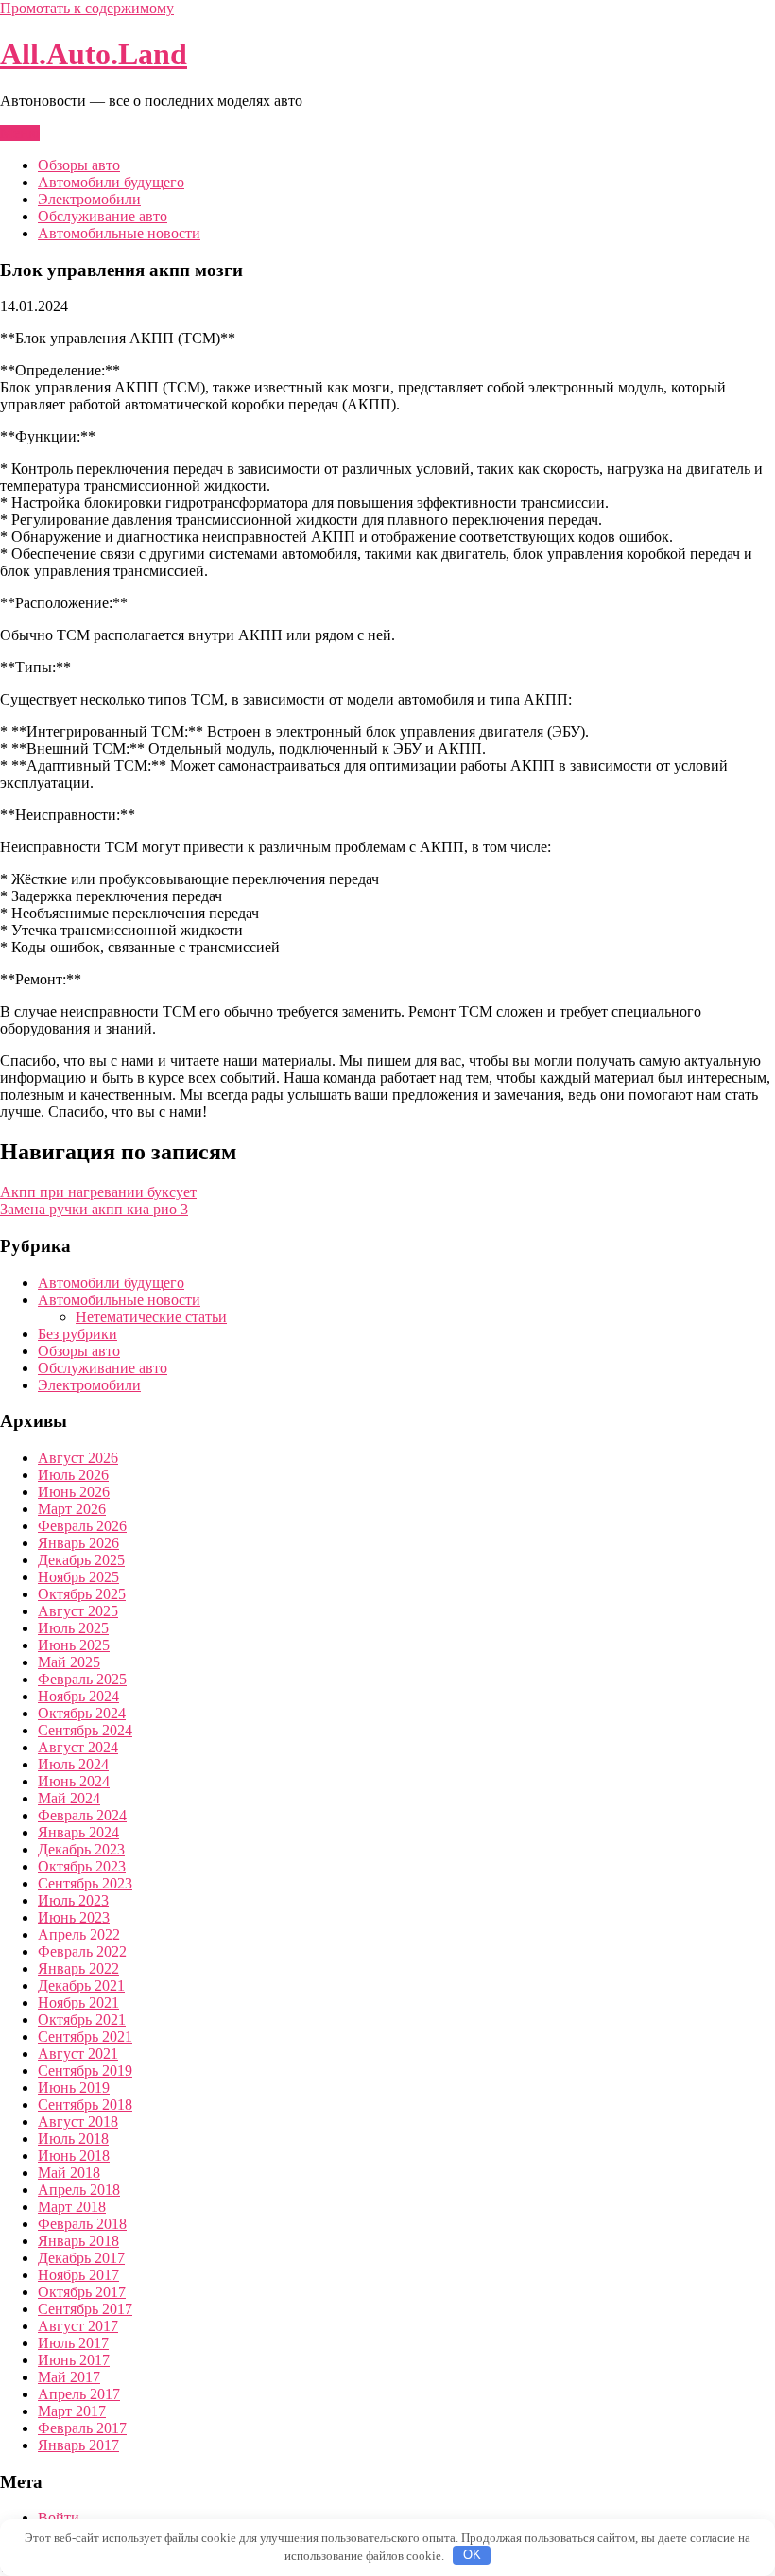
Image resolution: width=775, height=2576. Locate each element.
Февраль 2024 (82, 1815)
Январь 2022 (78, 1968)
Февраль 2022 (82, 1951)
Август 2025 (78, 1611)
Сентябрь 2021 (85, 2036)
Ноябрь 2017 (78, 2275)
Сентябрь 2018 (85, 2105)
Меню (20, 133)
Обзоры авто (79, 165)
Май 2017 (69, 2377)
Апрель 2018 (79, 2190)
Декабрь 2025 (81, 1560)
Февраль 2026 (82, 1526)
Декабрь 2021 (81, 1985)
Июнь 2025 (74, 1645)
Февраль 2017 (82, 2428)
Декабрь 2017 (81, 2258)
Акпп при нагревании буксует (98, 1192)
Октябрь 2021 (82, 2019)
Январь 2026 (78, 1543)
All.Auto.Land (94, 54)
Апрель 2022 (79, 1934)
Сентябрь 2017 (85, 2309)
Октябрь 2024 (82, 1713)
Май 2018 (69, 2173)
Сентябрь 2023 (85, 1883)
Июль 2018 (73, 2139)
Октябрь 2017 (82, 2292)
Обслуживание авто (103, 216)
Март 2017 (72, 2411)
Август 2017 (78, 2326)
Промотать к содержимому (87, 8)
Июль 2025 (73, 1628)
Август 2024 (78, 1747)
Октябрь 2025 (82, 1594)
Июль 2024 (73, 1764)
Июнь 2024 (74, 1781)
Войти (59, 2518)
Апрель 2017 (79, 2394)
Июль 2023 (73, 1900)
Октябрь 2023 (82, 1866)
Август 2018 (78, 2122)
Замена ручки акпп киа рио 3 (94, 1209)
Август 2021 (78, 2054)
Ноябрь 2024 (78, 1696)
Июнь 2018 (74, 2156)
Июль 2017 (73, 2343)
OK (472, 2555)
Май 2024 (69, 1798)
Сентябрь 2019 (85, 2071)
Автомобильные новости (119, 233)
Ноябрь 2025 (78, 1577)
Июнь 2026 (74, 1492)
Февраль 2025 (82, 1679)
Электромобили (89, 199)
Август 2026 (78, 1458)
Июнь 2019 (74, 2088)
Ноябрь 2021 (78, 2002)
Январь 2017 (78, 2445)
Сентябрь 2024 (85, 1730)
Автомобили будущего (111, 182)
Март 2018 (72, 2207)
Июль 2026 (73, 1475)
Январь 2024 (78, 1832)
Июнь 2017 (74, 2360)
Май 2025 (69, 1662)
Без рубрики (77, 1334)
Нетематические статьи (151, 1317)
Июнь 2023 (74, 1917)
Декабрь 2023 (81, 1849)
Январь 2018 (78, 2241)
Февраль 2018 (82, 2224)
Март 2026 (72, 1509)
